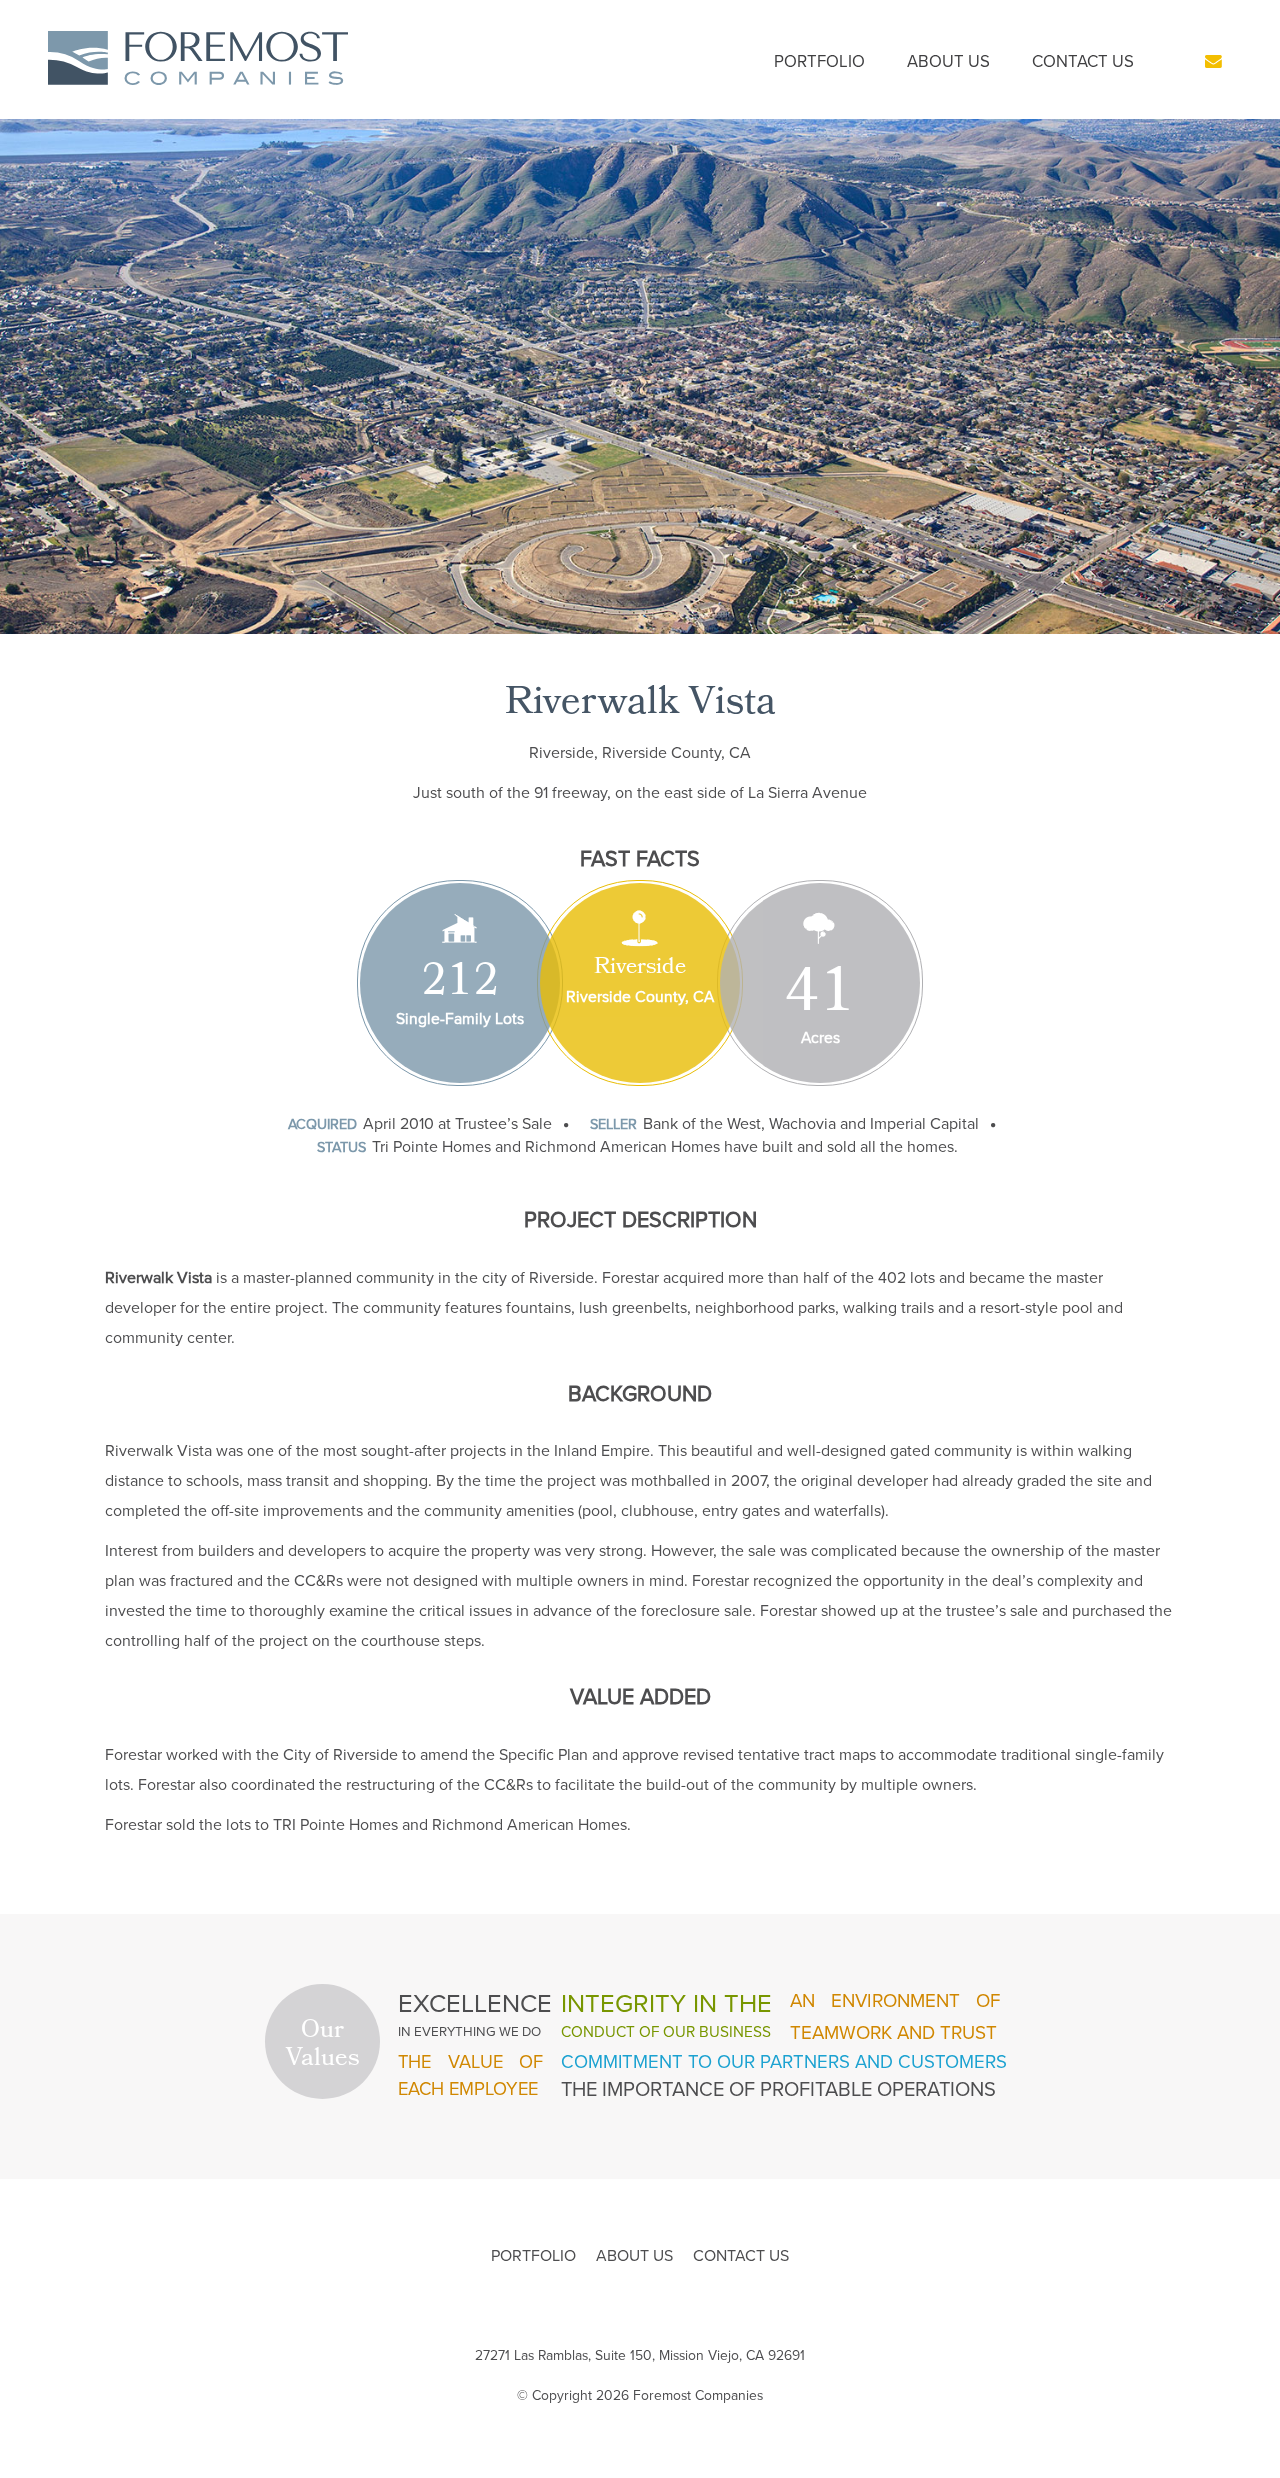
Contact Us (1083, 60)
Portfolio (819, 60)
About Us (948, 60)
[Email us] (1213, 61)
